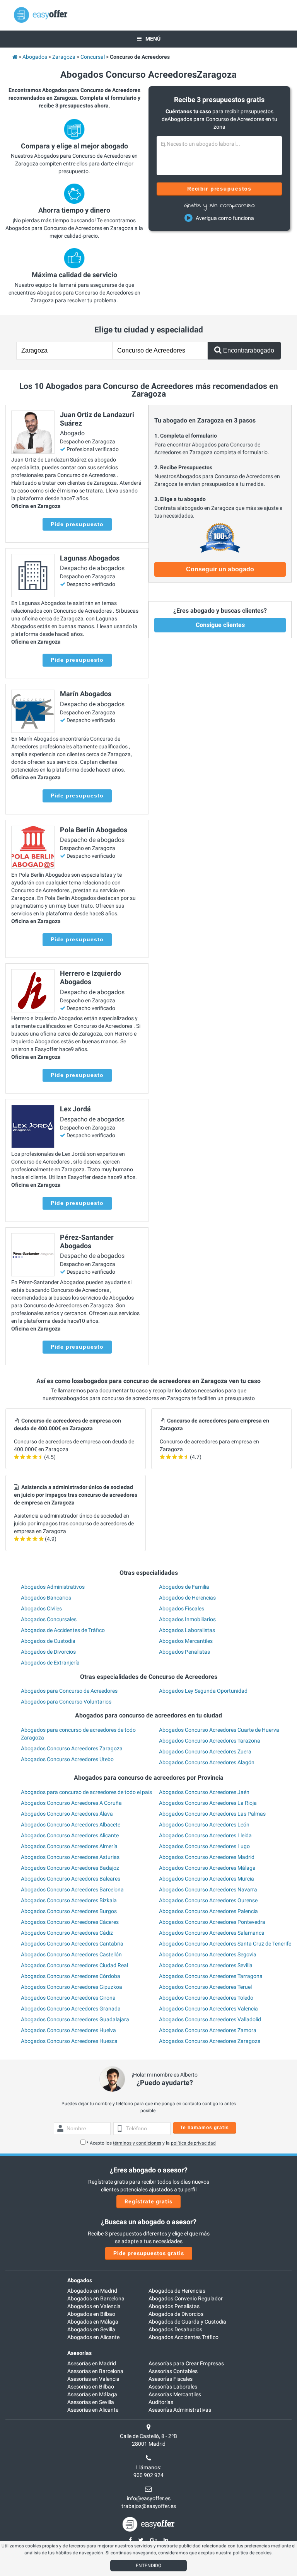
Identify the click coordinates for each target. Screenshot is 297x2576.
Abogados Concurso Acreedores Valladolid (210, 2019)
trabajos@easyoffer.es (149, 2506)
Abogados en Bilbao (91, 2314)
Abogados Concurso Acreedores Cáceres (70, 1922)
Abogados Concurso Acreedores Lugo (204, 1846)
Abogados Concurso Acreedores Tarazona (210, 1741)
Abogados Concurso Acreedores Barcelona (72, 1889)
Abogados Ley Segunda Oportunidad (203, 1691)
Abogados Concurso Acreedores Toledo (206, 1998)
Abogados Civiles (41, 1608)
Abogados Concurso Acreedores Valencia (208, 2009)
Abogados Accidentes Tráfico (183, 2337)
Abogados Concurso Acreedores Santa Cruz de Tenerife (225, 1944)
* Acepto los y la (151, 2143)
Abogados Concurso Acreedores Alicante (70, 1835)
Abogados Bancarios (46, 1598)
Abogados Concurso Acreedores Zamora (208, 2030)
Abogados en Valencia (94, 2306)
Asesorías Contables (173, 2371)
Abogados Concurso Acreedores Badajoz (70, 1868)
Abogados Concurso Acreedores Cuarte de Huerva (219, 1730)
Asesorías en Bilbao (91, 2387)
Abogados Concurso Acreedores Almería (69, 1846)
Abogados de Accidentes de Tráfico (63, 1630)
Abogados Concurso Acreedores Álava (67, 1814)
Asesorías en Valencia (93, 2379)
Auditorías (161, 2402)
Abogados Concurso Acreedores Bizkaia (69, 1900)
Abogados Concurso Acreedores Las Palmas (212, 1814)
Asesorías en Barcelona (95, 2371)
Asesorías (79, 2353)
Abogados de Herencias (187, 1598)
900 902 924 (148, 2475)
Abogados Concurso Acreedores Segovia (208, 1954)
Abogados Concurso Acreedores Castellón (71, 1954)
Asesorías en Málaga (92, 2394)
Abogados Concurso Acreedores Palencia (208, 1911)
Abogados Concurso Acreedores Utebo (67, 1759)
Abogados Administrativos (53, 1587)
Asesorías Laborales (173, 2387)
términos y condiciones (137, 2143)
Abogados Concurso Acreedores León (204, 1825)
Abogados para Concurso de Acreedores (69, 1691)
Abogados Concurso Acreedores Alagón (207, 1762)
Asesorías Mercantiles (175, 2394)
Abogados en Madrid (92, 2291)
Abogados (80, 2280)
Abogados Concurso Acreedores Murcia (207, 1879)
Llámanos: (149, 2467)
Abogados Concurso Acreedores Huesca (69, 2041)
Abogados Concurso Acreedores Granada (71, 2009)
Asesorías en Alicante (93, 2410)
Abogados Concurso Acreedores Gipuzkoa (72, 1987)
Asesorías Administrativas (180, 2410)
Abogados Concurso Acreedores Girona (68, 1998)
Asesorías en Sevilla (91, 2402)
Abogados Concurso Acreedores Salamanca (212, 1933)
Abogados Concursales (49, 1619)
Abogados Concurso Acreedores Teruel (205, 1987)
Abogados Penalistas (184, 1652)
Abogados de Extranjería (50, 1663)
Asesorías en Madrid (92, 2363)
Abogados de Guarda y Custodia (187, 2322)
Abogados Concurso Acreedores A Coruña (71, 1803)
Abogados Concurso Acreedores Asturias (70, 1857)
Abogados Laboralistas (187, 1630)
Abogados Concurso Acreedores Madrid (207, 1857)
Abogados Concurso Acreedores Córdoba (71, 1976)
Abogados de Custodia (48, 1641)
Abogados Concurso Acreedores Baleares (71, 1879)
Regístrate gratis (148, 2201)
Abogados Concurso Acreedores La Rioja (208, 1803)
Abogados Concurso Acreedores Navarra (208, 1889)
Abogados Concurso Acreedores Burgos (69, 1911)
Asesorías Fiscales (171, 2379)
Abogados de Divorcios (48, 1652)
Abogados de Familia (184, 1587)
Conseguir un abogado (220, 569)
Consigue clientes (220, 625)
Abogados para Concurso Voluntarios (66, 1702)
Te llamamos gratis (205, 2128)
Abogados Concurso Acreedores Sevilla (206, 1965)
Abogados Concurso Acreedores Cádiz (67, 1933)
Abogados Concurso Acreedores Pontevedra (212, 1922)
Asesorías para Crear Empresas (186, 2363)
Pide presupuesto (77, 524)
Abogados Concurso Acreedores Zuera (205, 1751)
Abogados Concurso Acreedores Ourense (208, 1900)
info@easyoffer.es (149, 2498)
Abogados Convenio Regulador (186, 2298)
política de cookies (252, 2553)
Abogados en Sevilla (91, 2329)
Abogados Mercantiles (186, 1641)
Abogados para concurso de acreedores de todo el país (86, 1792)
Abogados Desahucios (175, 2329)
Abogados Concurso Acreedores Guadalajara (75, 2019)
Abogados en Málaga (93, 2322)
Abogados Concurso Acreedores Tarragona (211, 1976)
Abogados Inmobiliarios (187, 1619)
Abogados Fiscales (182, 1608)
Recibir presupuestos (219, 189)
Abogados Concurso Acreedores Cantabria (72, 1944)
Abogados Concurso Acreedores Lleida (205, 1835)
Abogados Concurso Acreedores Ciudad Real (74, 1965)
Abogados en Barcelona (96, 2298)
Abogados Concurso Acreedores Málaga (207, 1868)
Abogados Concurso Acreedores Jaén (204, 1792)
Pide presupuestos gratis (149, 2253)
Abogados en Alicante (93, 2337)
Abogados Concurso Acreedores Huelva (68, 2030)
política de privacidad (193, 2143)
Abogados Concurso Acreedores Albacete (71, 1825)
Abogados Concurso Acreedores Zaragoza (72, 1748)
